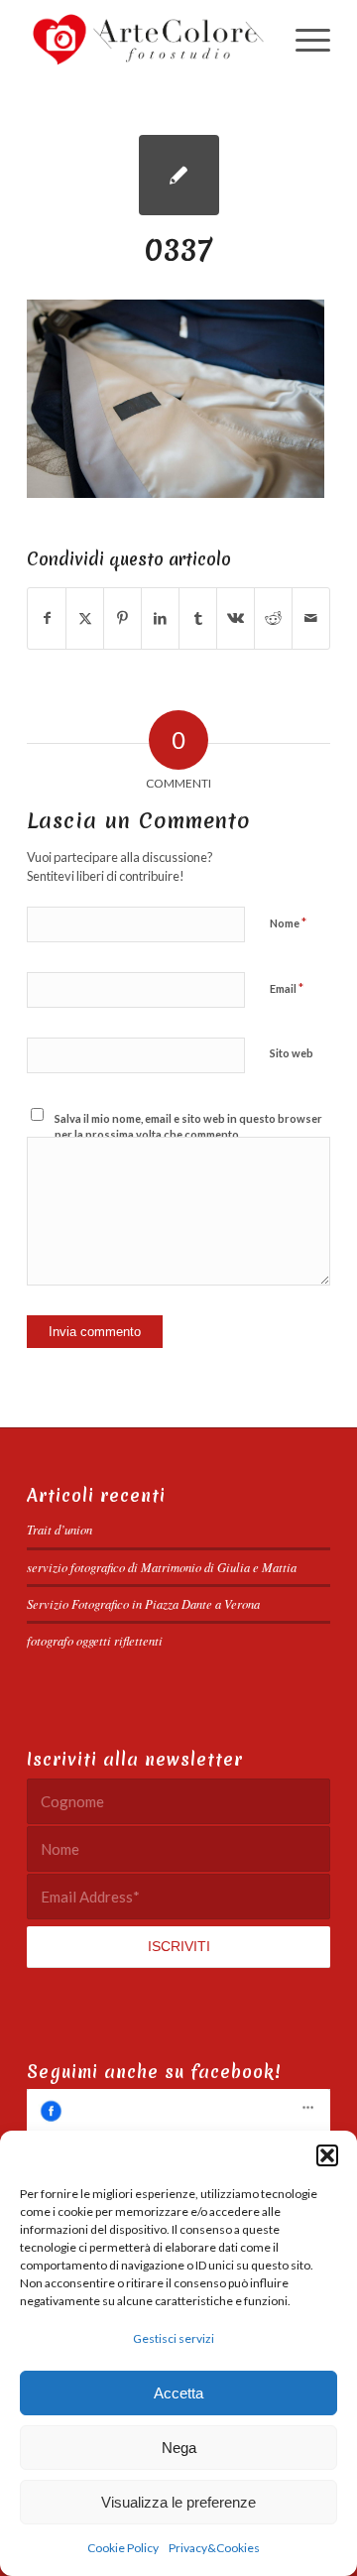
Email (287, 988)
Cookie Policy (123, 2548)
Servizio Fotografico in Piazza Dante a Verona (143, 1603)
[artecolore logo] (148, 40)
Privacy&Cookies (214, 2548)
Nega (179, 2448)
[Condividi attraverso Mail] (311, 618)
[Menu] (303, 40)
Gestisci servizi (174, 2338)
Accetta (178, 2393)
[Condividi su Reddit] (273, 618)
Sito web (292, 1053)
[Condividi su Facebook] (47, 618)
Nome (288, 922)
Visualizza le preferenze (178, 2502)
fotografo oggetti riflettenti (95, 1640)
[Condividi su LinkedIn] (160, 618)
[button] (327, 2155)
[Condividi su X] (85, 618)
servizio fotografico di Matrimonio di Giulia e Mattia (162, 1567)
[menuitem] (303, 40)
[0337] (179, 175)
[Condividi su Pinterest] (122, 618)
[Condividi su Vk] (236, 618)
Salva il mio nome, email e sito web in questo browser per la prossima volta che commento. (188, 1127)
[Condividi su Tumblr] (198, 618)
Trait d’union (59, 1529)
